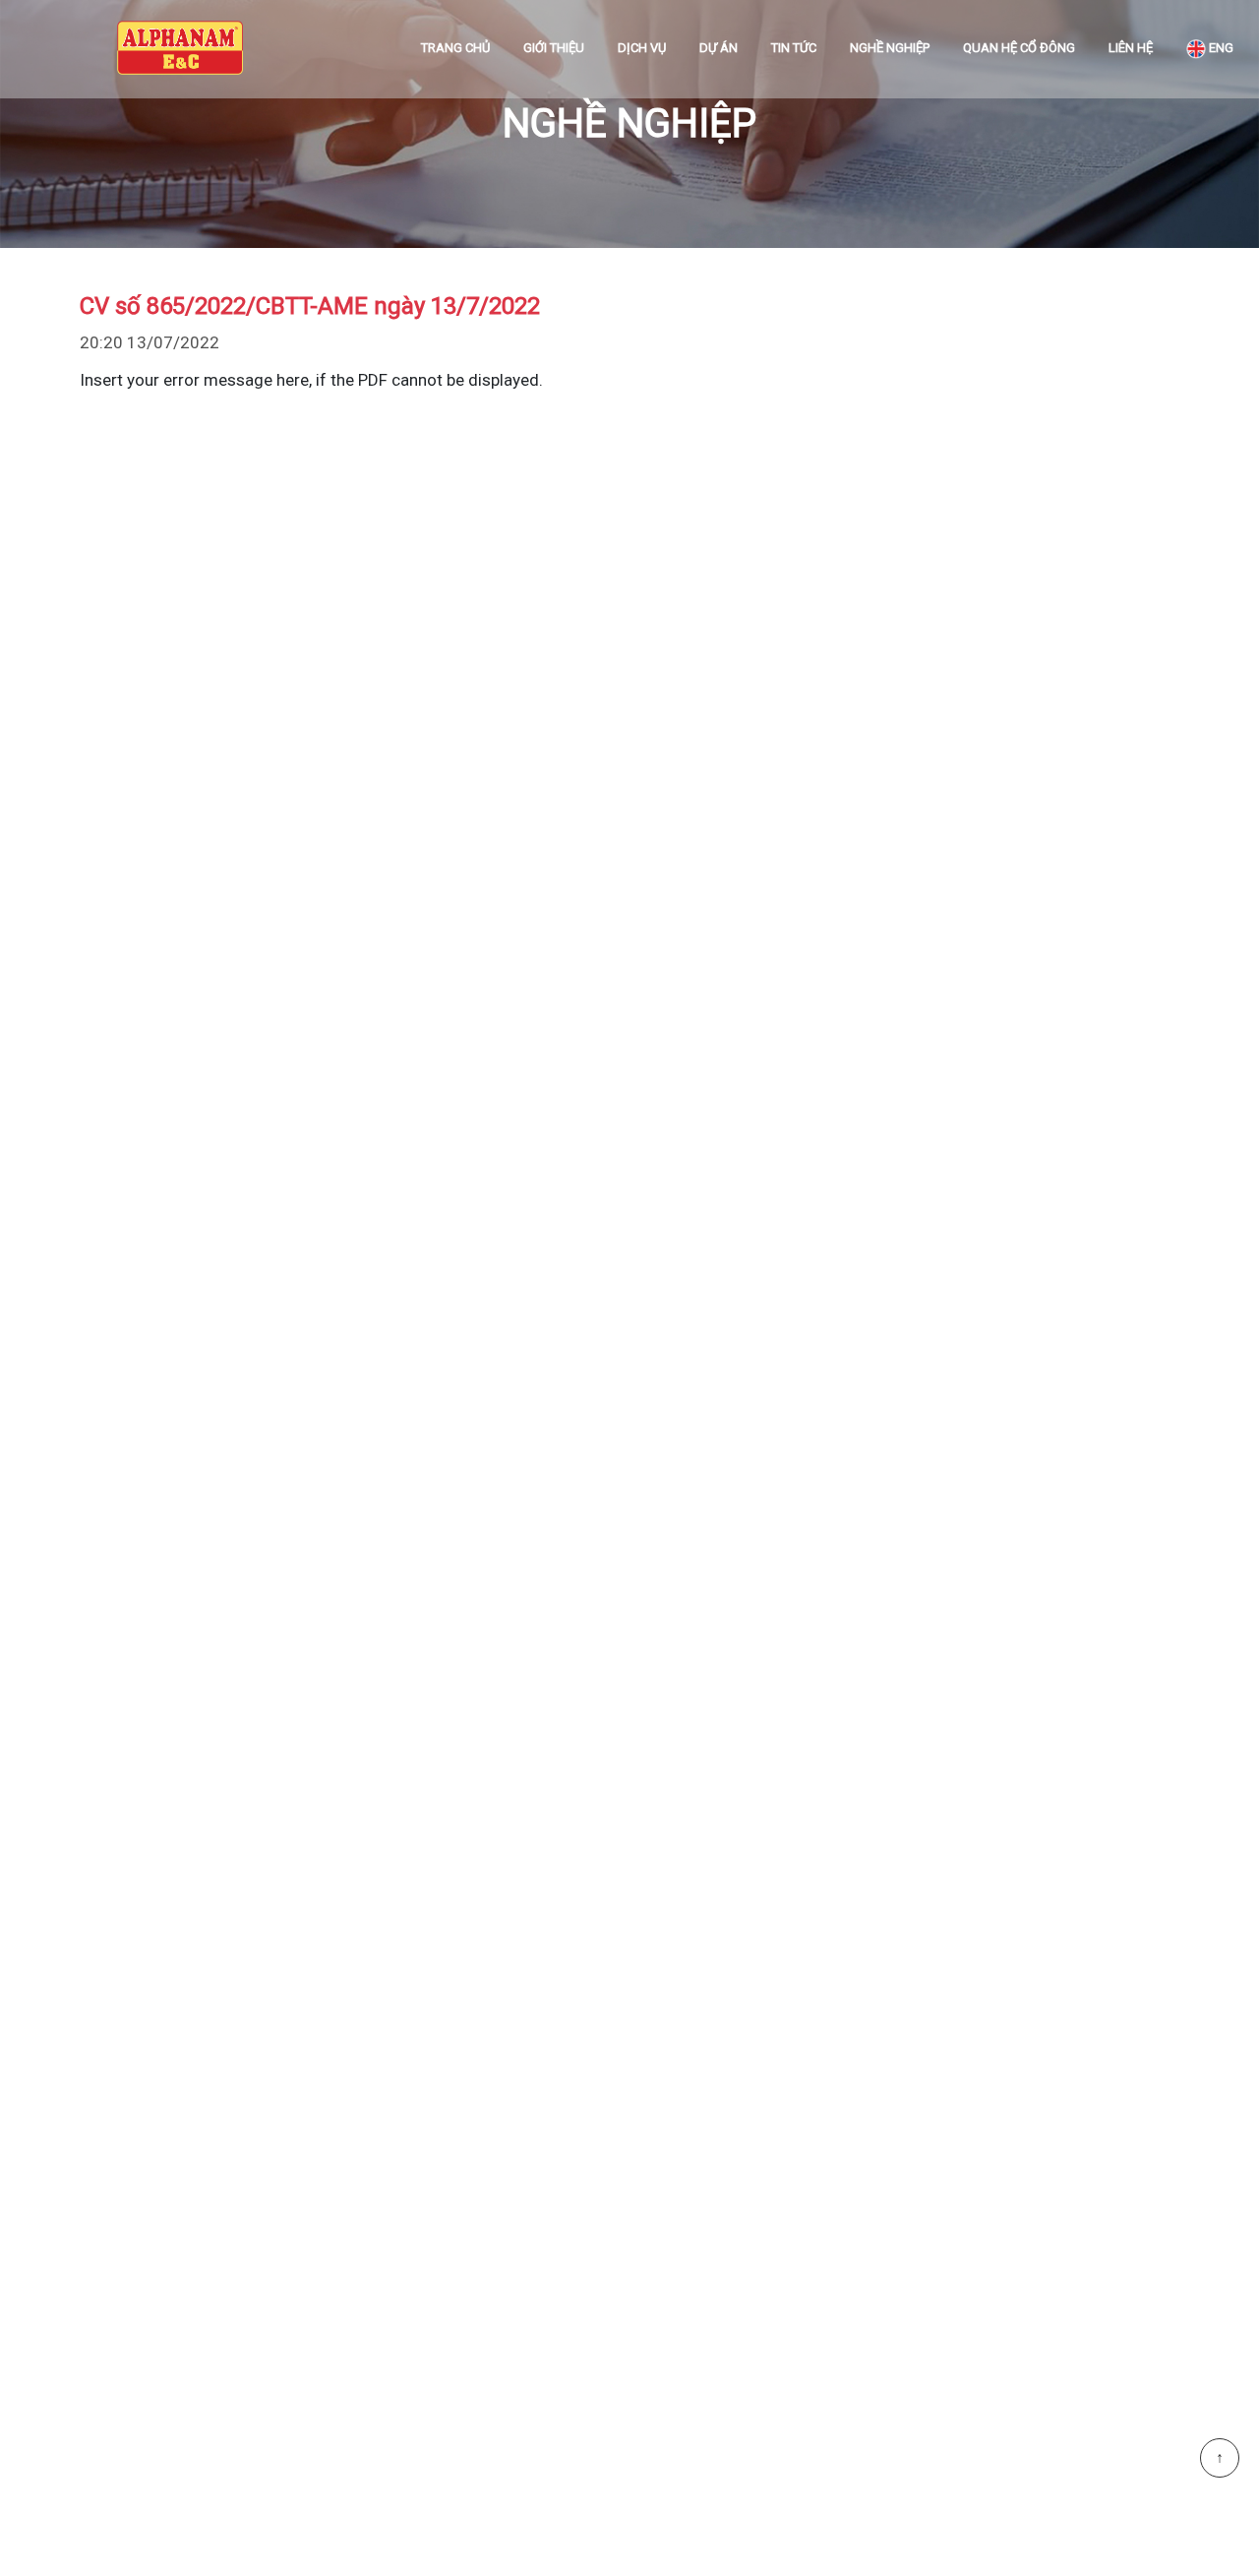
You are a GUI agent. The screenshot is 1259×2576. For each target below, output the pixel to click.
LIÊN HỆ (1131, 48)
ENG (1220, 48)
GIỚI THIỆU (554, 48)
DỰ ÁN (719, 48)
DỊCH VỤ (642, 48)
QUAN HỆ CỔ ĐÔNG (1019, 48)
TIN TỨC (794, 48)
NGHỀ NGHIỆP (890, 48)
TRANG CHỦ (455, 48)
